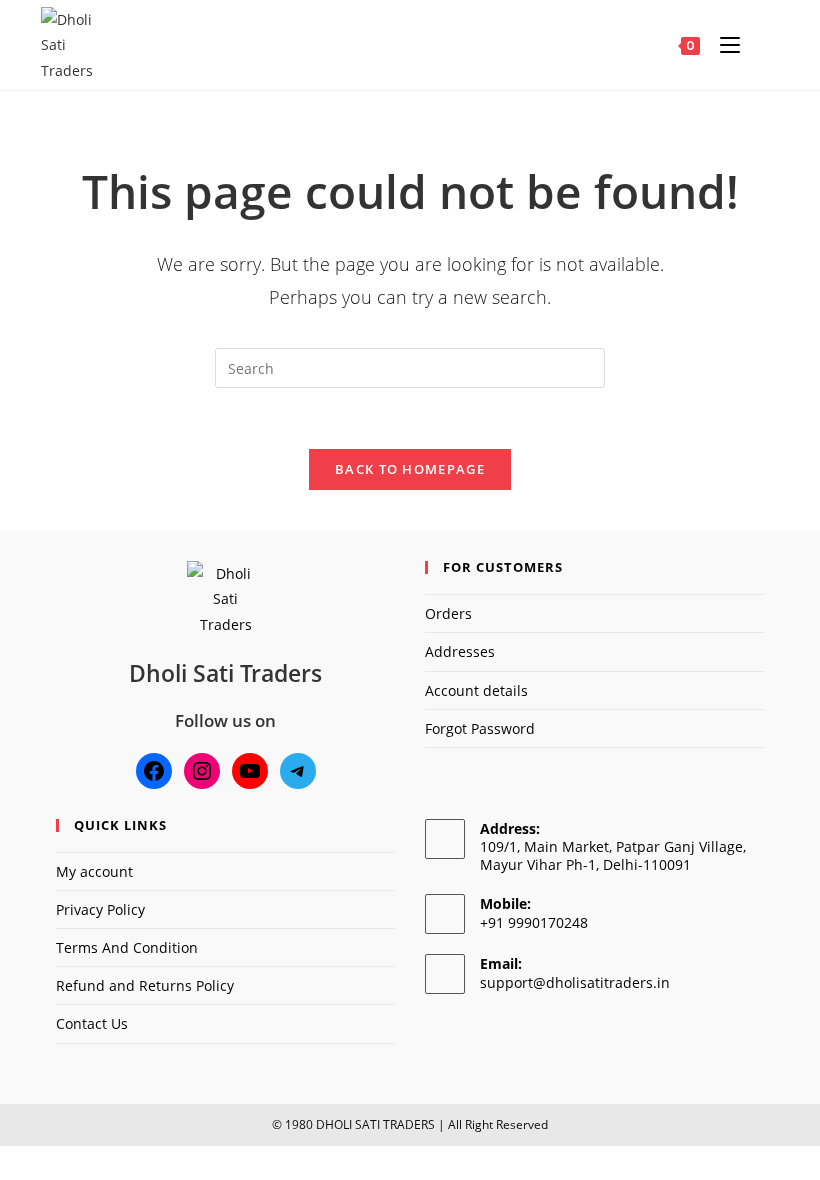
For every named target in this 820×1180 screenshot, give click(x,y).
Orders (448, 613)
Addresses (460, 651)
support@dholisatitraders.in (575, 982)
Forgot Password (480, 728)
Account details (476, 690)
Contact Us (92, 1023)
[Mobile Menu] (725, 45)
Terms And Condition (127, 947)
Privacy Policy (100, 909)
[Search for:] (761, 45)
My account (94, 871)
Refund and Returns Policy (145, 985)
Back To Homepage (410, 469)
